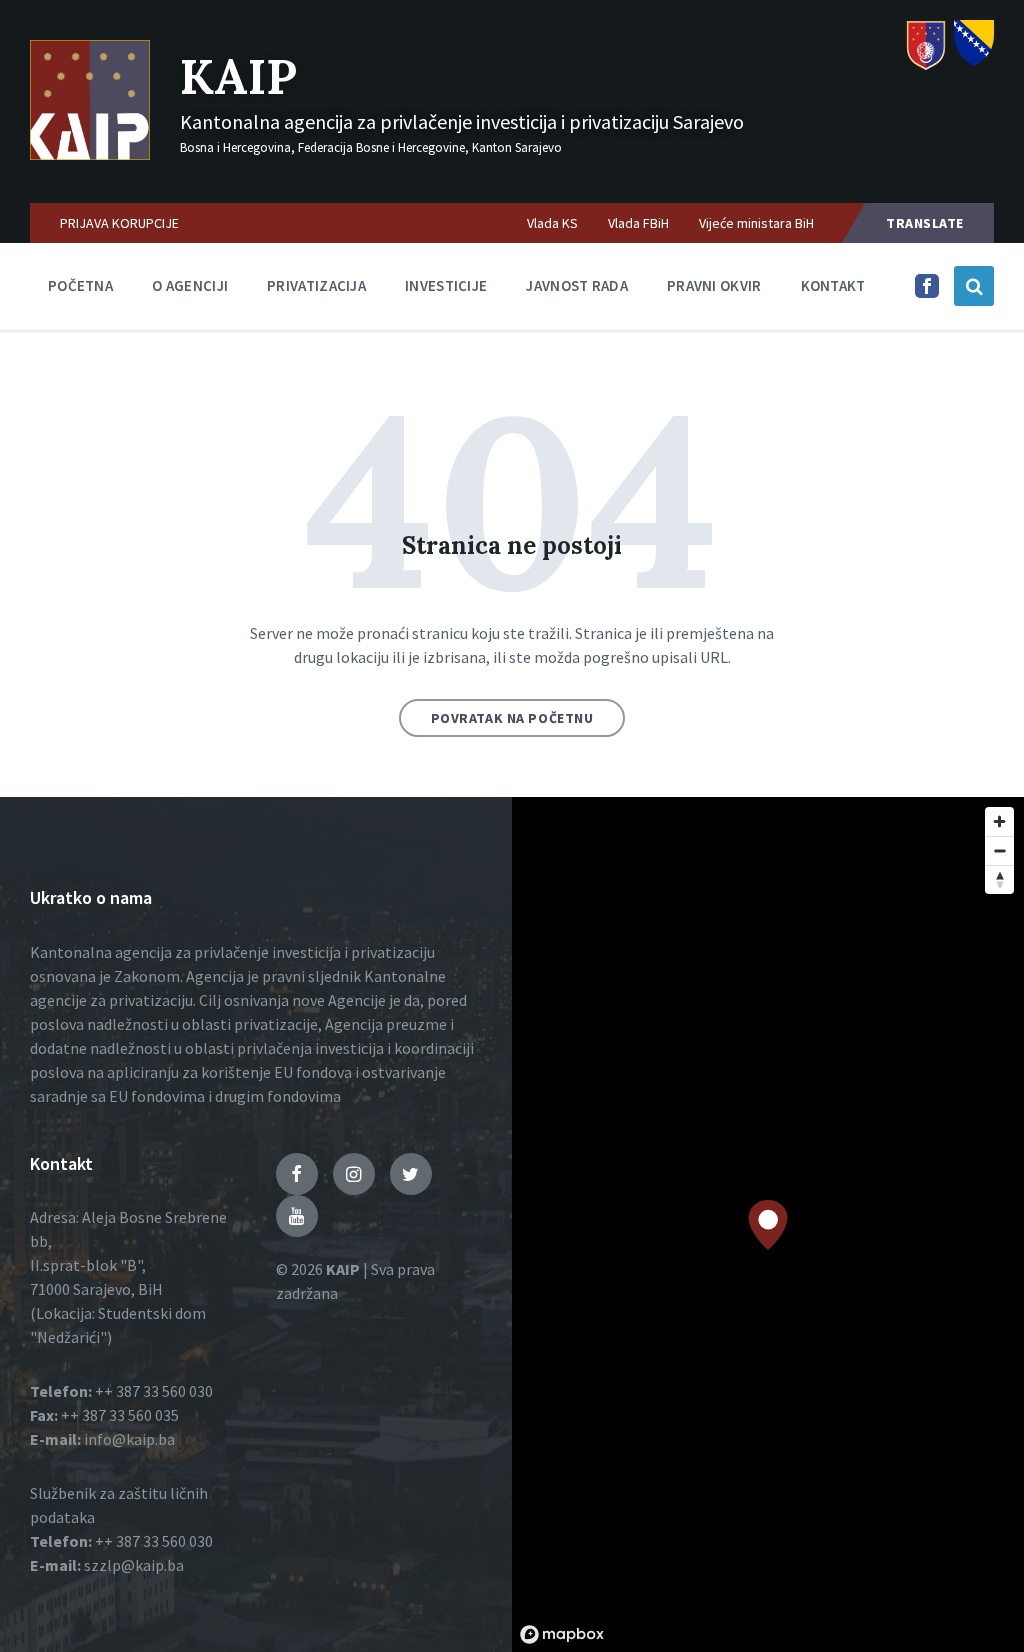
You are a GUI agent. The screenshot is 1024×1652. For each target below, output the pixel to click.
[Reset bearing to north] (999, 879)
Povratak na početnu (512, 718)
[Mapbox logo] (562, 1634)
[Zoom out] (999, 850)
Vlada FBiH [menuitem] (638, 223)
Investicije (446, 285)
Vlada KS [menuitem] (552, 223)
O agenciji (190, 285)
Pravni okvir (714, 285)
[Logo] (90, 154)
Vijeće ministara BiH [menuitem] (756, 223)
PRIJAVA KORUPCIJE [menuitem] (119, 223)
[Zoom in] (999, 821)
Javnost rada (577, 285)
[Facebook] (927, 292)
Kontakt (833, 285)
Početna (80, 285)
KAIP (238, 76)
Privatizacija (316, 285)
